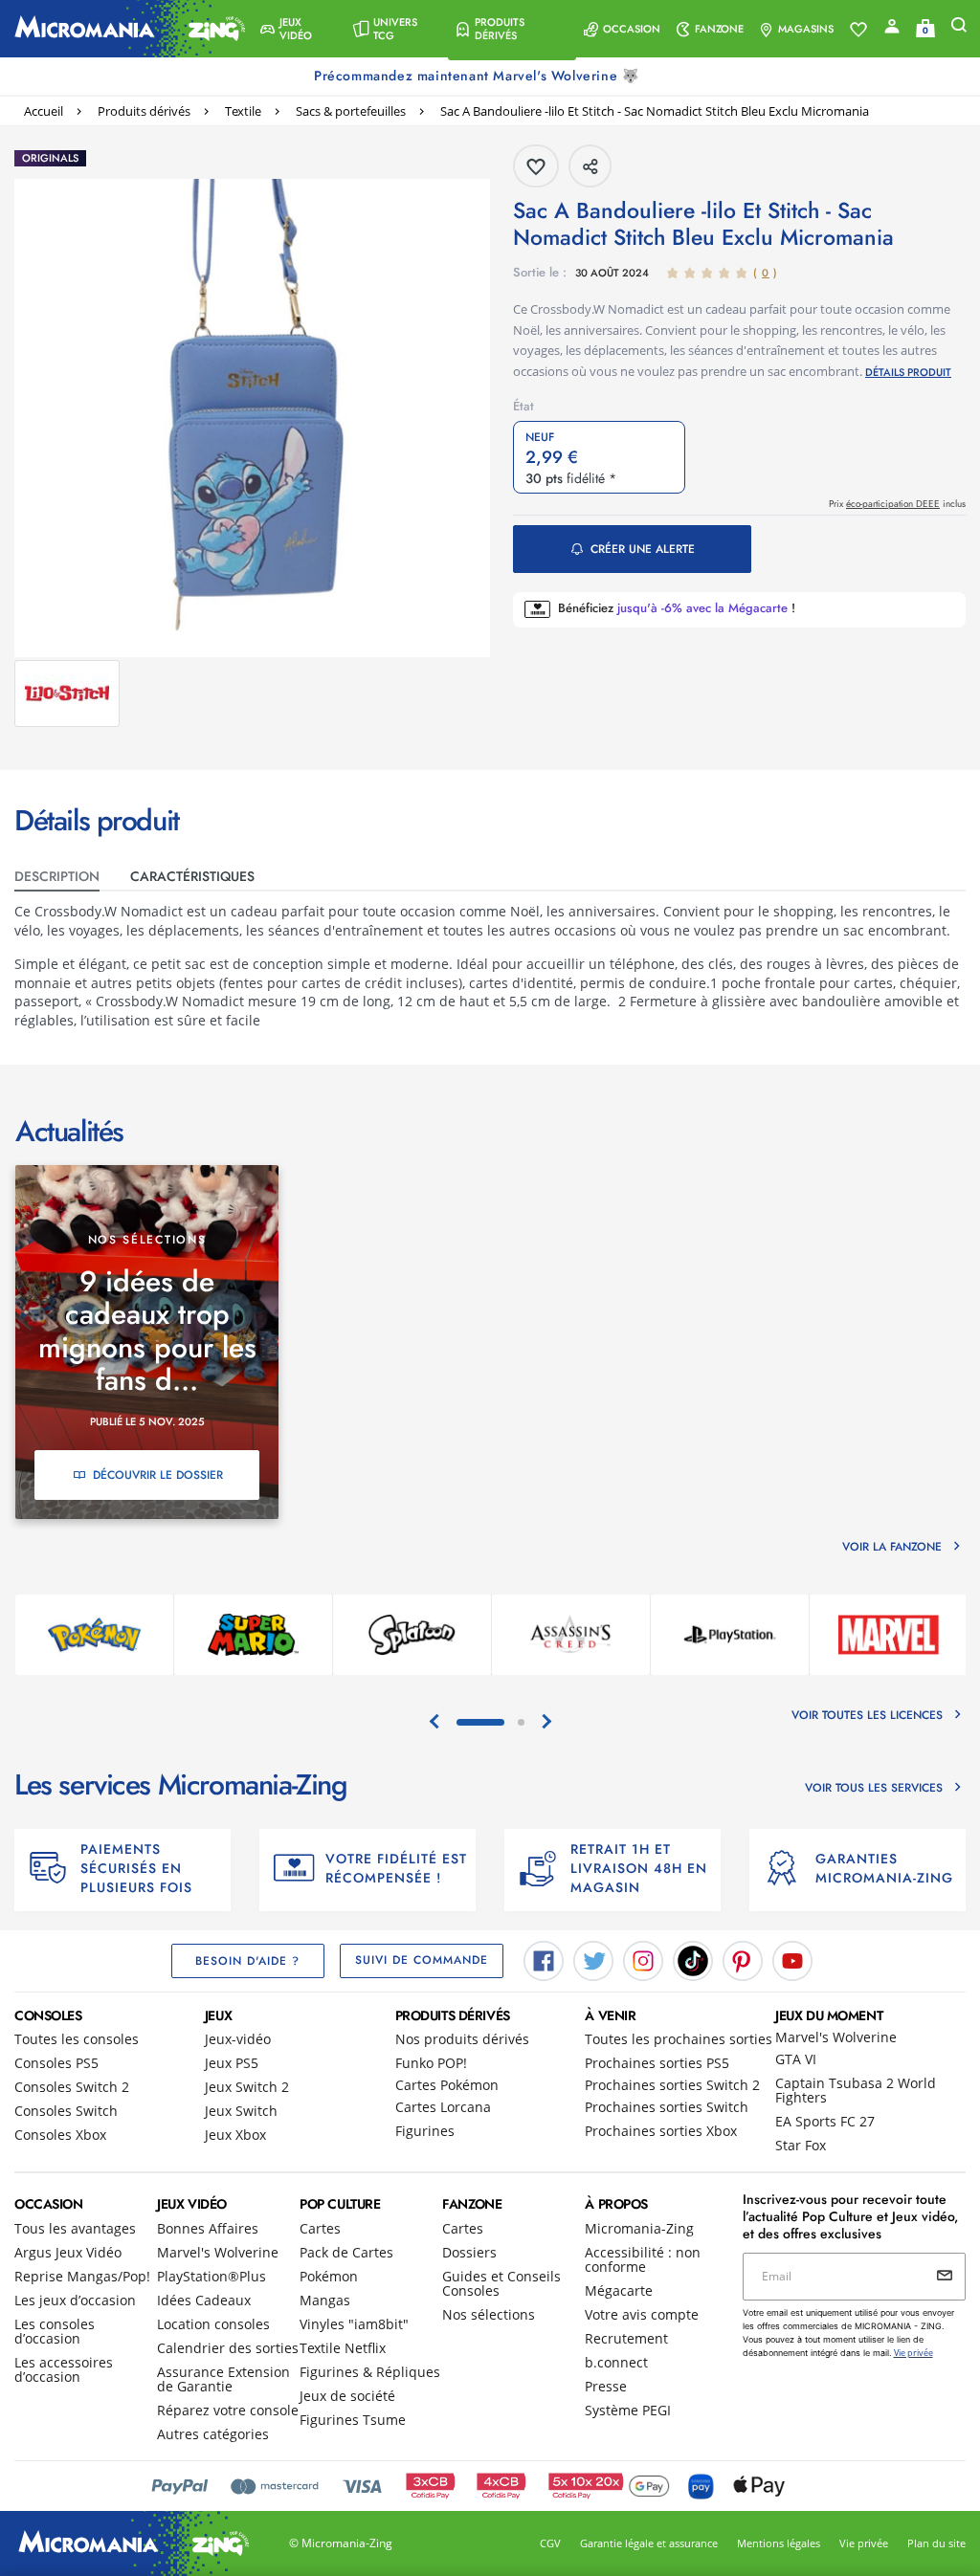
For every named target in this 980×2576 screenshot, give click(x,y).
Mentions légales (779, 2543)
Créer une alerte (643, 549)
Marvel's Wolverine (836, 2037)
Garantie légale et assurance (649, 2543)
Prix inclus (897, 504)
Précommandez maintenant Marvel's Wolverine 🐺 (479, 76)
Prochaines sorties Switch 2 (672, 2085)
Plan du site (936, 2543)
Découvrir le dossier (158, 1475)
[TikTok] (693, 1959)
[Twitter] (593, 1959)
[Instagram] (643, 1959)
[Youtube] (792, 1959)
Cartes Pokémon (447, 2085)
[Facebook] (544, 1959)
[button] (298, 29)
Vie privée (864, 2543)
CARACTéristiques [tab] (192, 876)
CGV (550, 2543)
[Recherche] (959, 29)
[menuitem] (298, 29)
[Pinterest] (743, 1959)
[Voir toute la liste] (858, 30)
